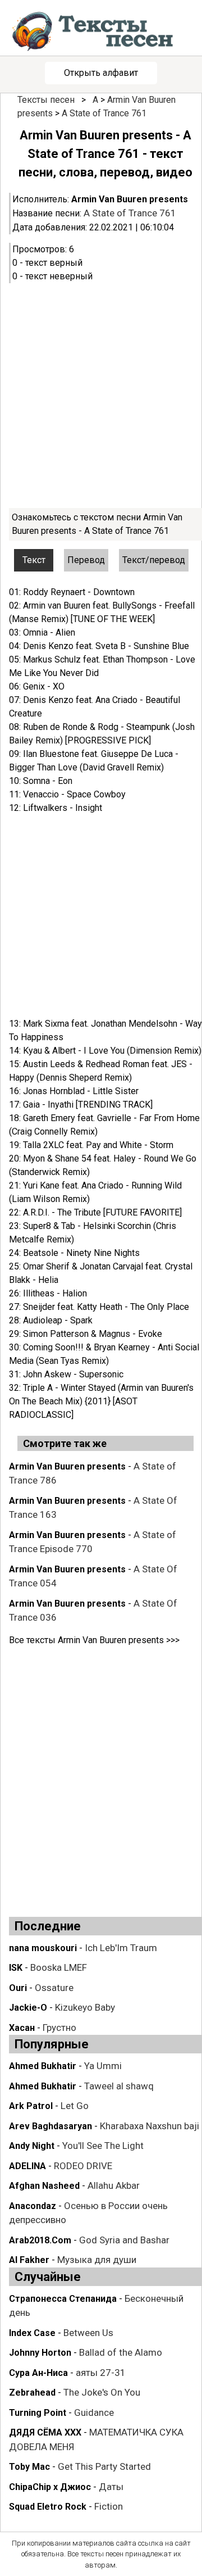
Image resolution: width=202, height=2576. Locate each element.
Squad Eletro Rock (48, 2507)
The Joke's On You (102, 2392)
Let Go (75, 2106)
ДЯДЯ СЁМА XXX (45, 2432)
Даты (111, 2487)
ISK (16, 1968)
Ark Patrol (31, 2106)
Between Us (88, 2333)
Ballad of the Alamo (121, 2352)
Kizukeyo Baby (85, 2007)
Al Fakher (29, 2260)
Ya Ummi (103, 2066)
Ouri (18, 1988)
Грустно (59, 2028)
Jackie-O (28, 2008)
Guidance (94, 2412)
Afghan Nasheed (44, 2186)
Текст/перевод (154, 560)
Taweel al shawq (119, 2086)
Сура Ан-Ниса (38, 2373)
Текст (34, 560)
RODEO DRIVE (83, 2166)
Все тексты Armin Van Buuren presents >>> (94, 1640)
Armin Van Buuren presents (130, 199)
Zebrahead (32, 2393)
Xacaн (22, 2028)
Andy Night (32, 2146)
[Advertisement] (101, 396)
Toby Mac (29, 2467)
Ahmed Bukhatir (43, 2066)
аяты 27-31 (101, 2373)
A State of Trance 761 (104, 113)
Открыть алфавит (101, 73)
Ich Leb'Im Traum (121, 1948)
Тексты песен (46, 100)
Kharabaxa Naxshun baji (150, 2126)
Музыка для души (97, 2260)
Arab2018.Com (40, 2240)
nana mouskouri (43, 1948)
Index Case (32, 2333)
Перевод (86, 560)
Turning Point (38, 2413)
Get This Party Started (104, 2466)
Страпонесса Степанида (63, 2299)
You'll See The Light (103, 2146)
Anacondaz (33, 2206)
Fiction (109, 2506)
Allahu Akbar (114, 2185)
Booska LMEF (59, 1967)
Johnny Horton (40, 2353)
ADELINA (27, 2166)
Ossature (54, 1988)
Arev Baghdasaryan (50, 2126)
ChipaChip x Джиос (50, 2487)
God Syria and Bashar (124, 2240)
